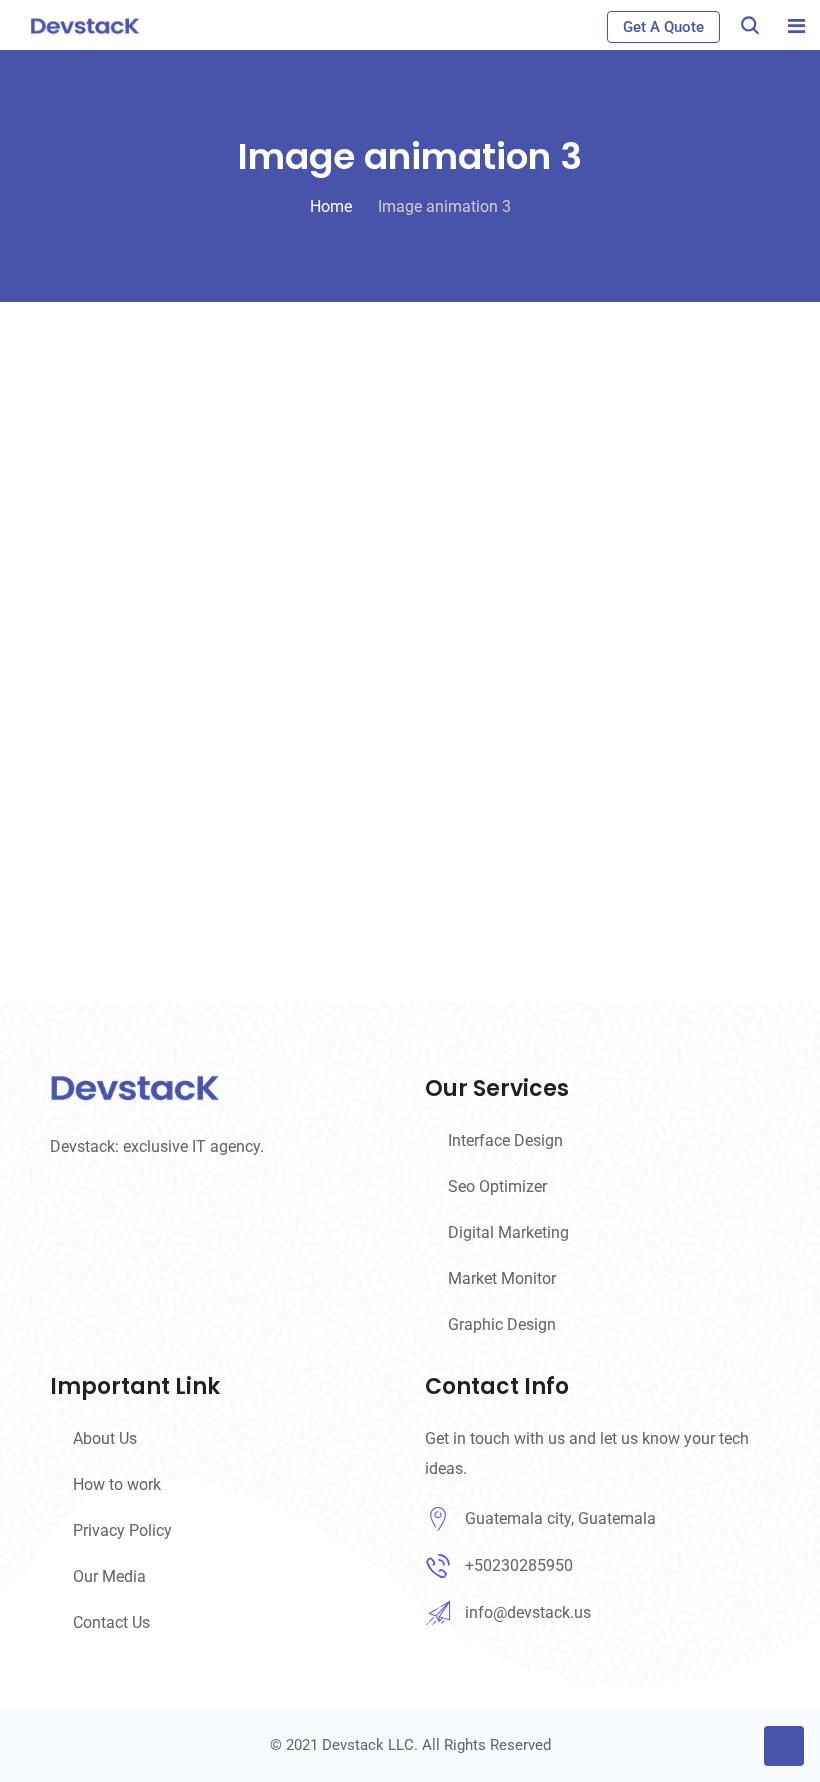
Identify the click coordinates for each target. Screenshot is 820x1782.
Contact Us (111, 1622)
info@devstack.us (528, 1612)
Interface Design (505, 1140)
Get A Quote (663, 27)
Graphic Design (502, 1324)
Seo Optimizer (497, 1186)
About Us (105, 1438)
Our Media (109, 1576)
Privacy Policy (122, 1530)
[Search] (750, 25)
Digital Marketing (508, 1232)
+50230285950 (519, 1565)
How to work (117, 1484)
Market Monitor (502, 1278)
